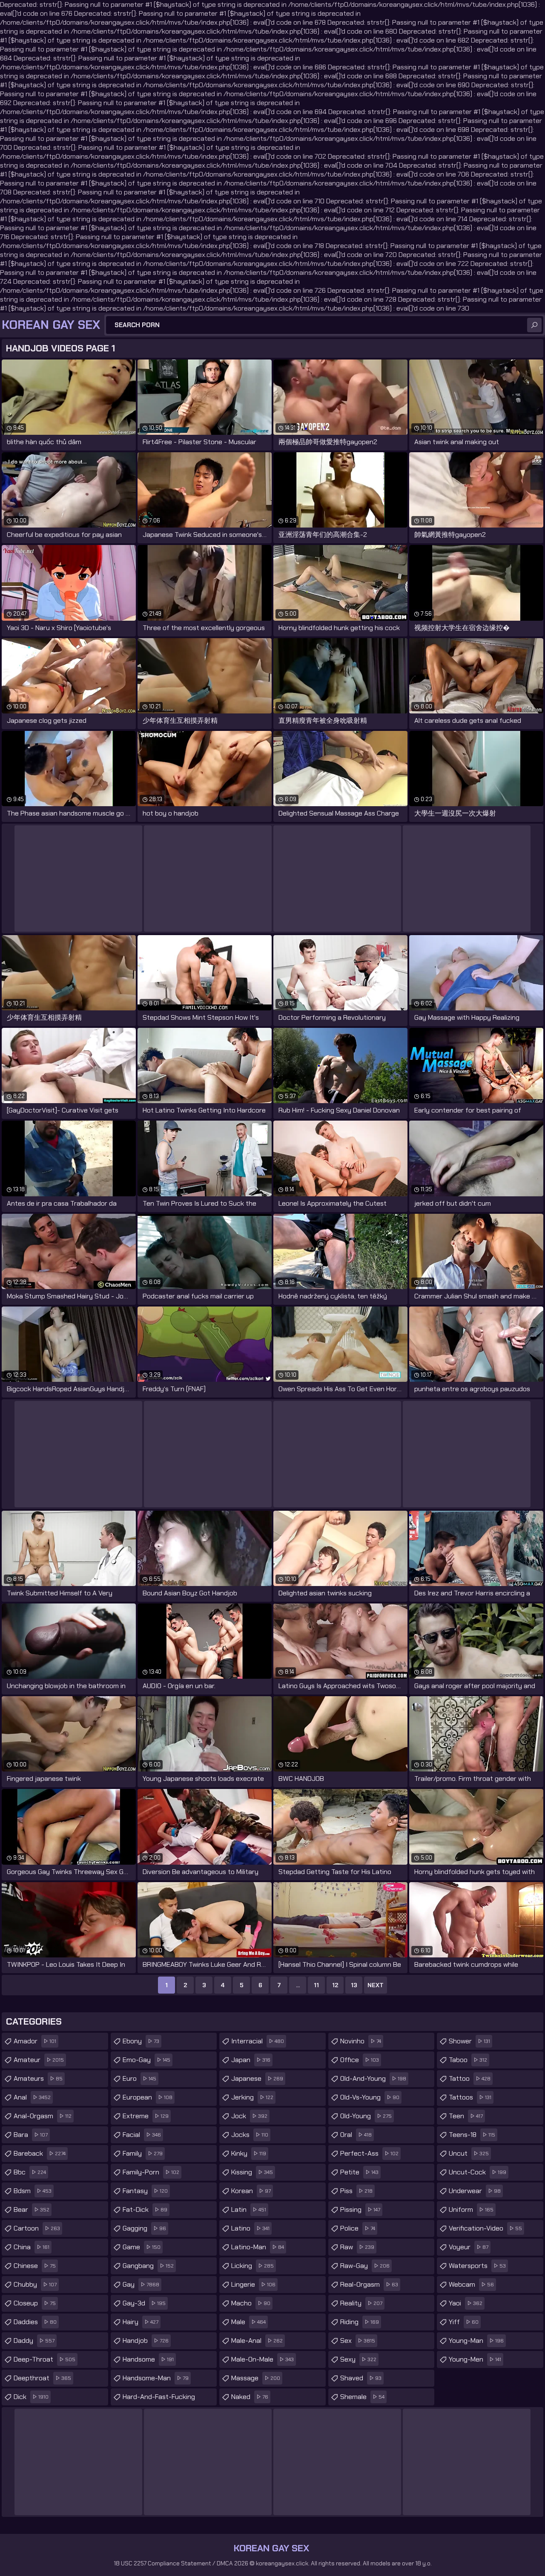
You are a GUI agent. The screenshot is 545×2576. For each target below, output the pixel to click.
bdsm (33, 2191)
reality (361, 2303)
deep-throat (44, 2359)
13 (354, 1985)
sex (358, 2341)
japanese (257, 2078)
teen (466, 2116)
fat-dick (145, 2209)
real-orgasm (369, 2284)
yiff (464, 2322)
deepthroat (42, 2378)
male (248, 2322)
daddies (35, 2322)
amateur (39, 2060)
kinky (249, 2153)
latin (249, 2209)
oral (356, 2135)
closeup (35, 2303)
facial (142, 2135)
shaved (361, 2378)
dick (31, 2397)
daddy (34, 2341)
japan (251, 2060)
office (360, 2060)
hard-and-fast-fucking (159, 2399)
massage (256, 2378)
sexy (358, 2359)
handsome (148, 2359)
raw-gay (365, 2266)
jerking (252, 2097)
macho (251, 2303)
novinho (361, 2041)
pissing (360, 2209)
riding (360, 2322)
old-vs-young (370, 2097)
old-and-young (373, 2078)
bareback (40, 2153)
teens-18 (472, 2135)
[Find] (534, 325)
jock (249, 2116)
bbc (30, 2172)
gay (141, 2284)
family (143, 2153)
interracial (258, 2041)
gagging (144, 2228)
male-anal (257, 2341)
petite (359, 2172)
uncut (469, 2153)
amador (35, 2041)
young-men (475, 2359)
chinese (35, 2266)
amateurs (38, 2078)
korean (251, 2191)
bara (31, 2135)
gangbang (148, 2266)
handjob (146, 2341)
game (142, 2247)
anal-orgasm (43, 2116)
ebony (141, 2041)
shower (469, 2041)
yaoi (466, 2303)
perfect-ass (369, 2153)
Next (376, 1985)
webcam (471, 2284)
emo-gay (146, 2060)
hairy (141, 2322)
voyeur (469, 2247)
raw (357, 2247)
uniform (471, 2209)
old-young (366, 2116)
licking (252, 2266)
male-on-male (262, 2359)
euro (139, 2078)
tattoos (470, 2097)
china (32, 2247)
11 (316, 1985)
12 (335, 1985)
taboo (468, 2060)
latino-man (258, 2247)
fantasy (145, 2191)
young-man (476, 2341)
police (358, 2228)
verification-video (485, 2228)
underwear (475, 2191)
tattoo (470, 2078)
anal (32, 2097)
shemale (362, 2397)
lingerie (253, 2284)
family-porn (151, 2172)
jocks (250, 2135)
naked (250, 2397)
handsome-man (156, 2378)
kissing (252, 2172)
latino (250, 2228)
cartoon (37, 2228)
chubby (35, 2284)
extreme (146, 2116)
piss (356, 2191)
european (148, 2097)
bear (32, 2209)
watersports (477, 2266)
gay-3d (144, 2303)
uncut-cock (478, 2172)
